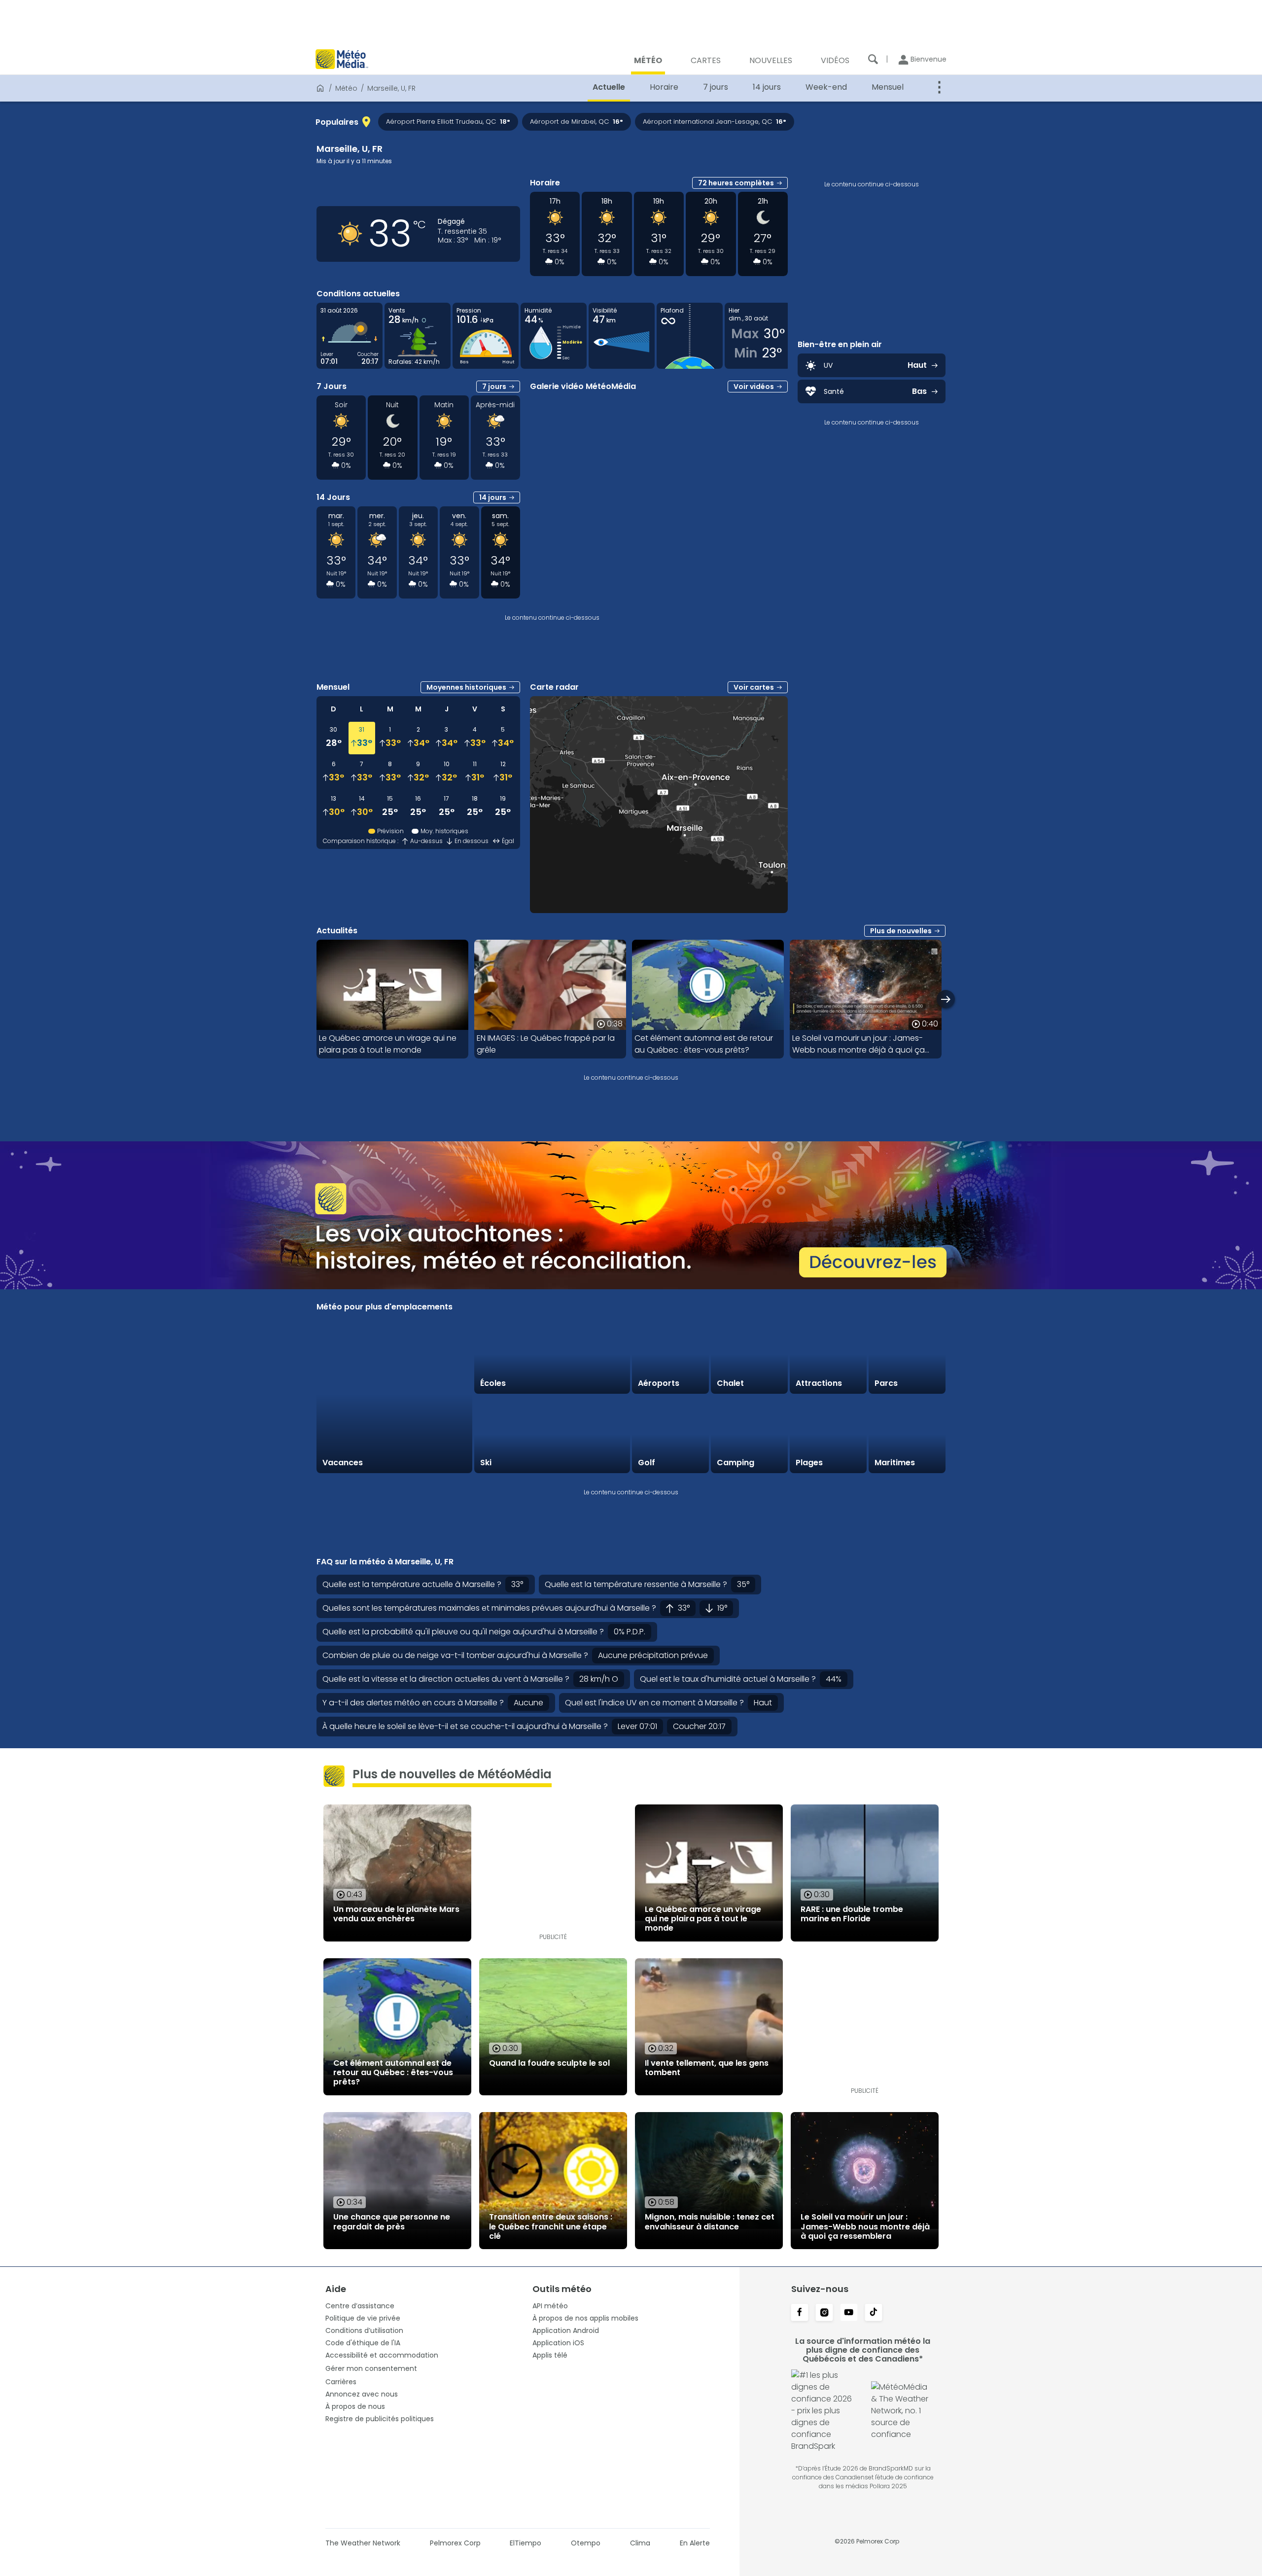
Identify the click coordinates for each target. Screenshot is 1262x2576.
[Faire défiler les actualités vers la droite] (946, 999)
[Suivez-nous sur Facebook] (800, 2313)
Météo (346, 88)
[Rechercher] (873, 59)
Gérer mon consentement (371, 2368)
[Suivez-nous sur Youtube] (849, 2313)
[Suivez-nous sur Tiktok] (874, 2313)
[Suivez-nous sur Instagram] (824, 2313)
